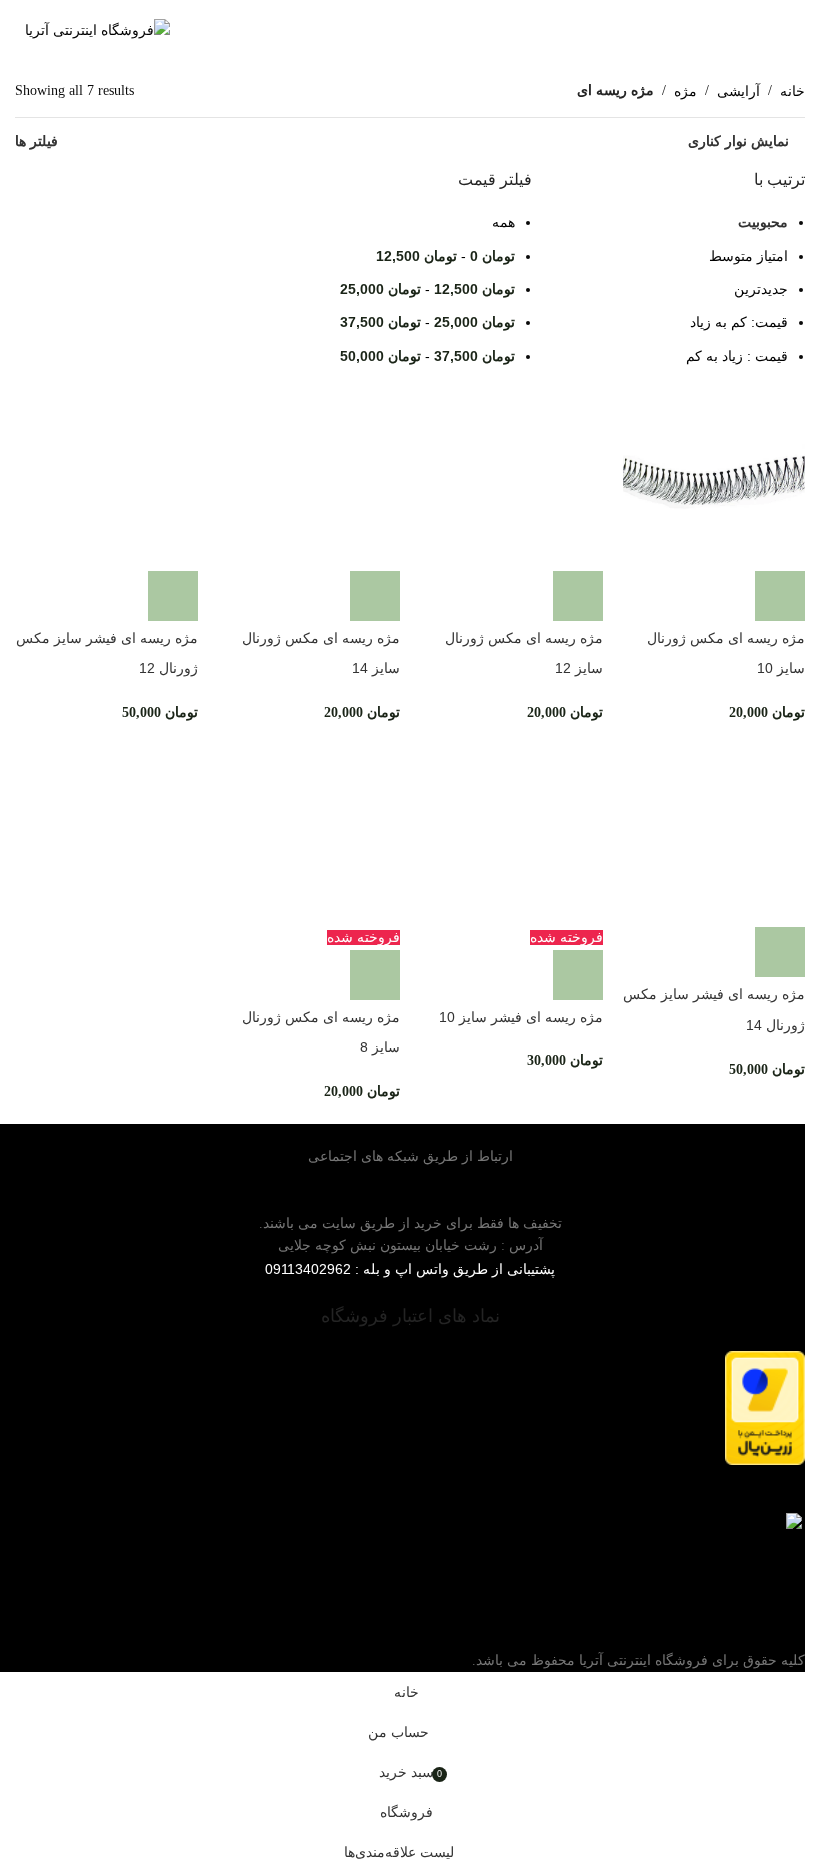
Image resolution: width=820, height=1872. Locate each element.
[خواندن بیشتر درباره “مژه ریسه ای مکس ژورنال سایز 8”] (375, 975)
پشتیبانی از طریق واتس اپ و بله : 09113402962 (410, 1269)
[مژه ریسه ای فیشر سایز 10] (511, 836)
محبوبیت (763, 222)
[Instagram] (798, 1176)
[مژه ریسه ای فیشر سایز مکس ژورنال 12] (106, 479)
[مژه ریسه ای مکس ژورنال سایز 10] (714, 479)
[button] (780, 596)
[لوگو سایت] (97, 30)
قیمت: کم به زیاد (739, 322)
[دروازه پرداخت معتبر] (410, 1407)
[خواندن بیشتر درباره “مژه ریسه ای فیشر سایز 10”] (578, 975)
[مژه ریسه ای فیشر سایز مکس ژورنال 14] (714, 836)
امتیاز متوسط (748, 256)
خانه (792, 91)
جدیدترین (761, 289)
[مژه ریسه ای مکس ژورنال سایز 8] (309, 836)
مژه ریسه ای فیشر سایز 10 (521, 1017)
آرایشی (738, 91)
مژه (685, 91)
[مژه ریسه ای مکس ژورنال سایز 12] (511, 479)
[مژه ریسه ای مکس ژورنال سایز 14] (309, 479)
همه (503, 222)
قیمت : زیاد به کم (737, 356)
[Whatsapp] (762, 1176)
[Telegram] (780, 1176)
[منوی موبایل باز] (787, 30)
